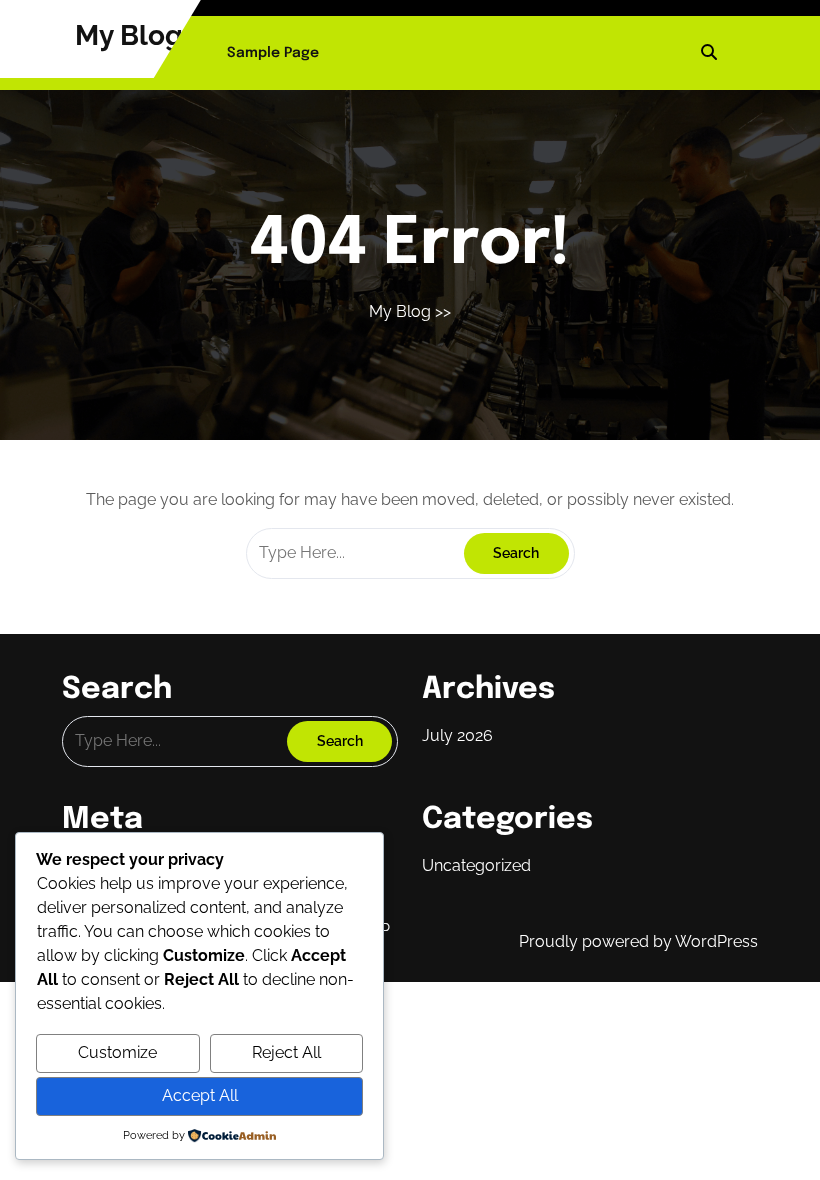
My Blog (129, 35)
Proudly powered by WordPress (638, 941)
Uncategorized (476, 865)
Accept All (200, 1095)
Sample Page (273, 53)
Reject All (286, 1052)
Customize (117, 1052)
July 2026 (457, 735)
